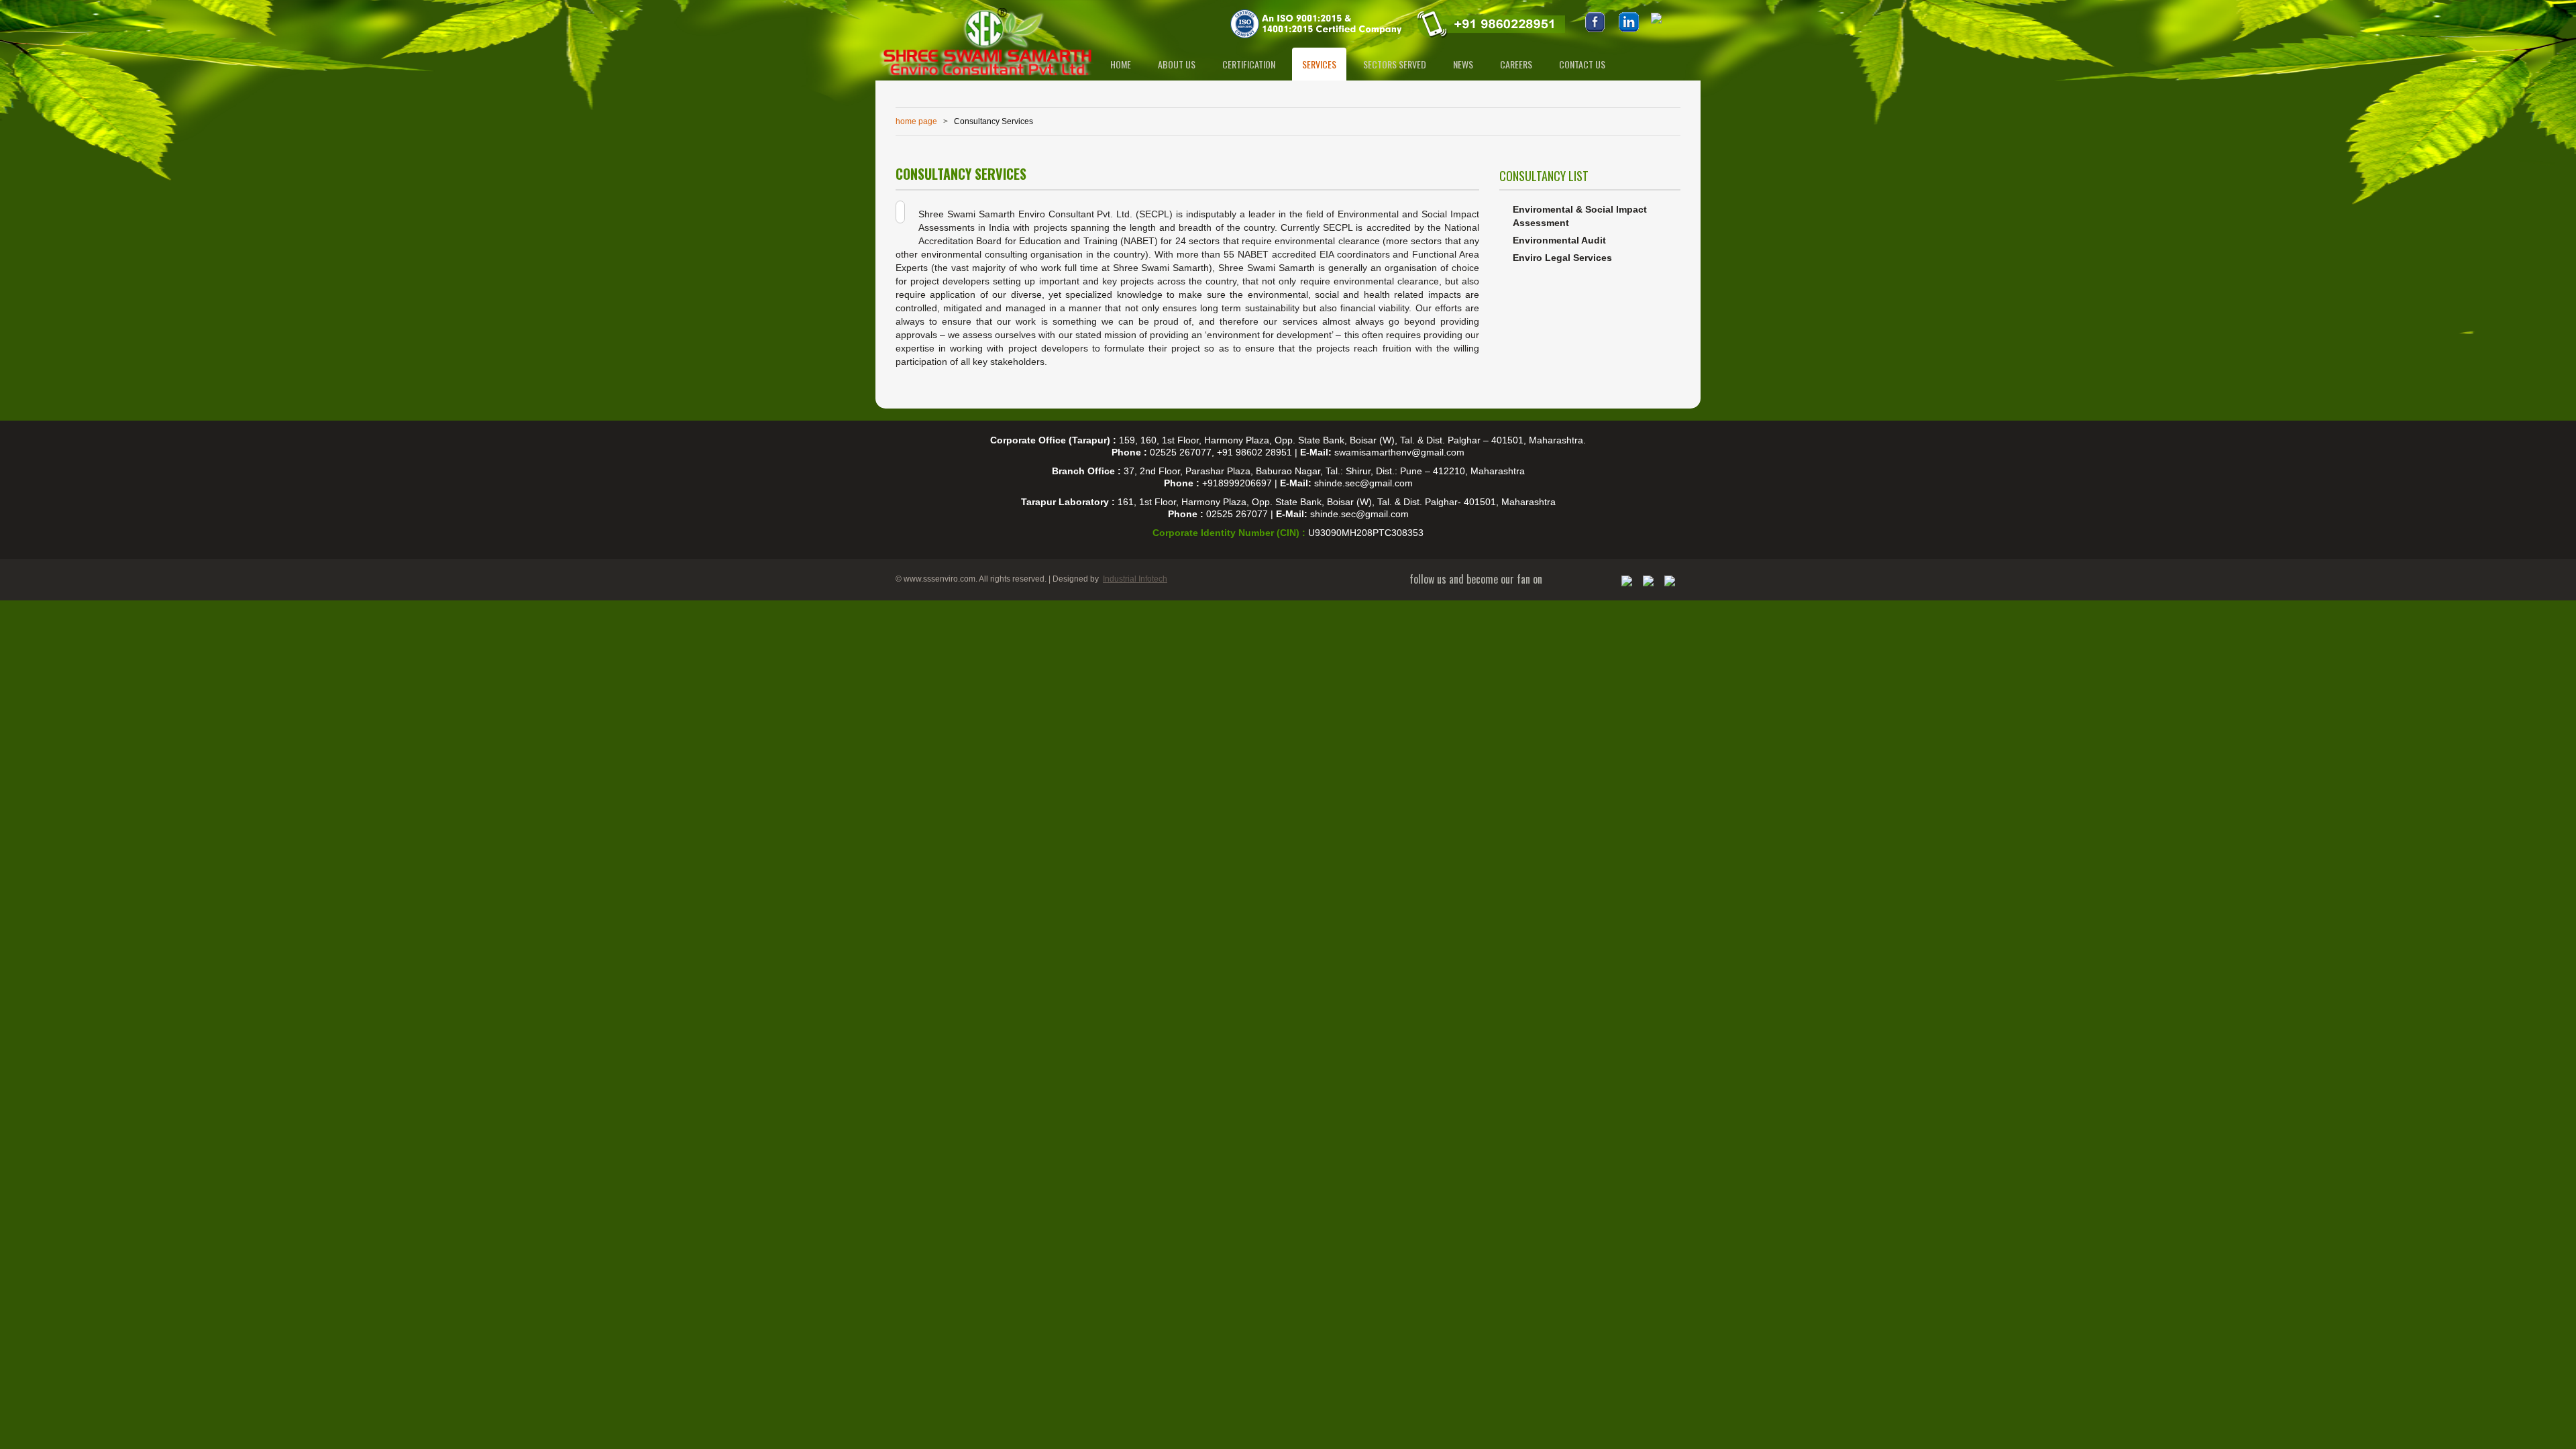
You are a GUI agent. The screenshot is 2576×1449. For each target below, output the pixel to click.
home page (916, 121)
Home (1121, 64)
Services (1319, 64)
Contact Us (1582, 64)
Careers (1516, 64)
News (1463, 64)
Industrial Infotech (1135, 579)
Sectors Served (1395, 64)
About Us (1177, 64)
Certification (1249, 64)
